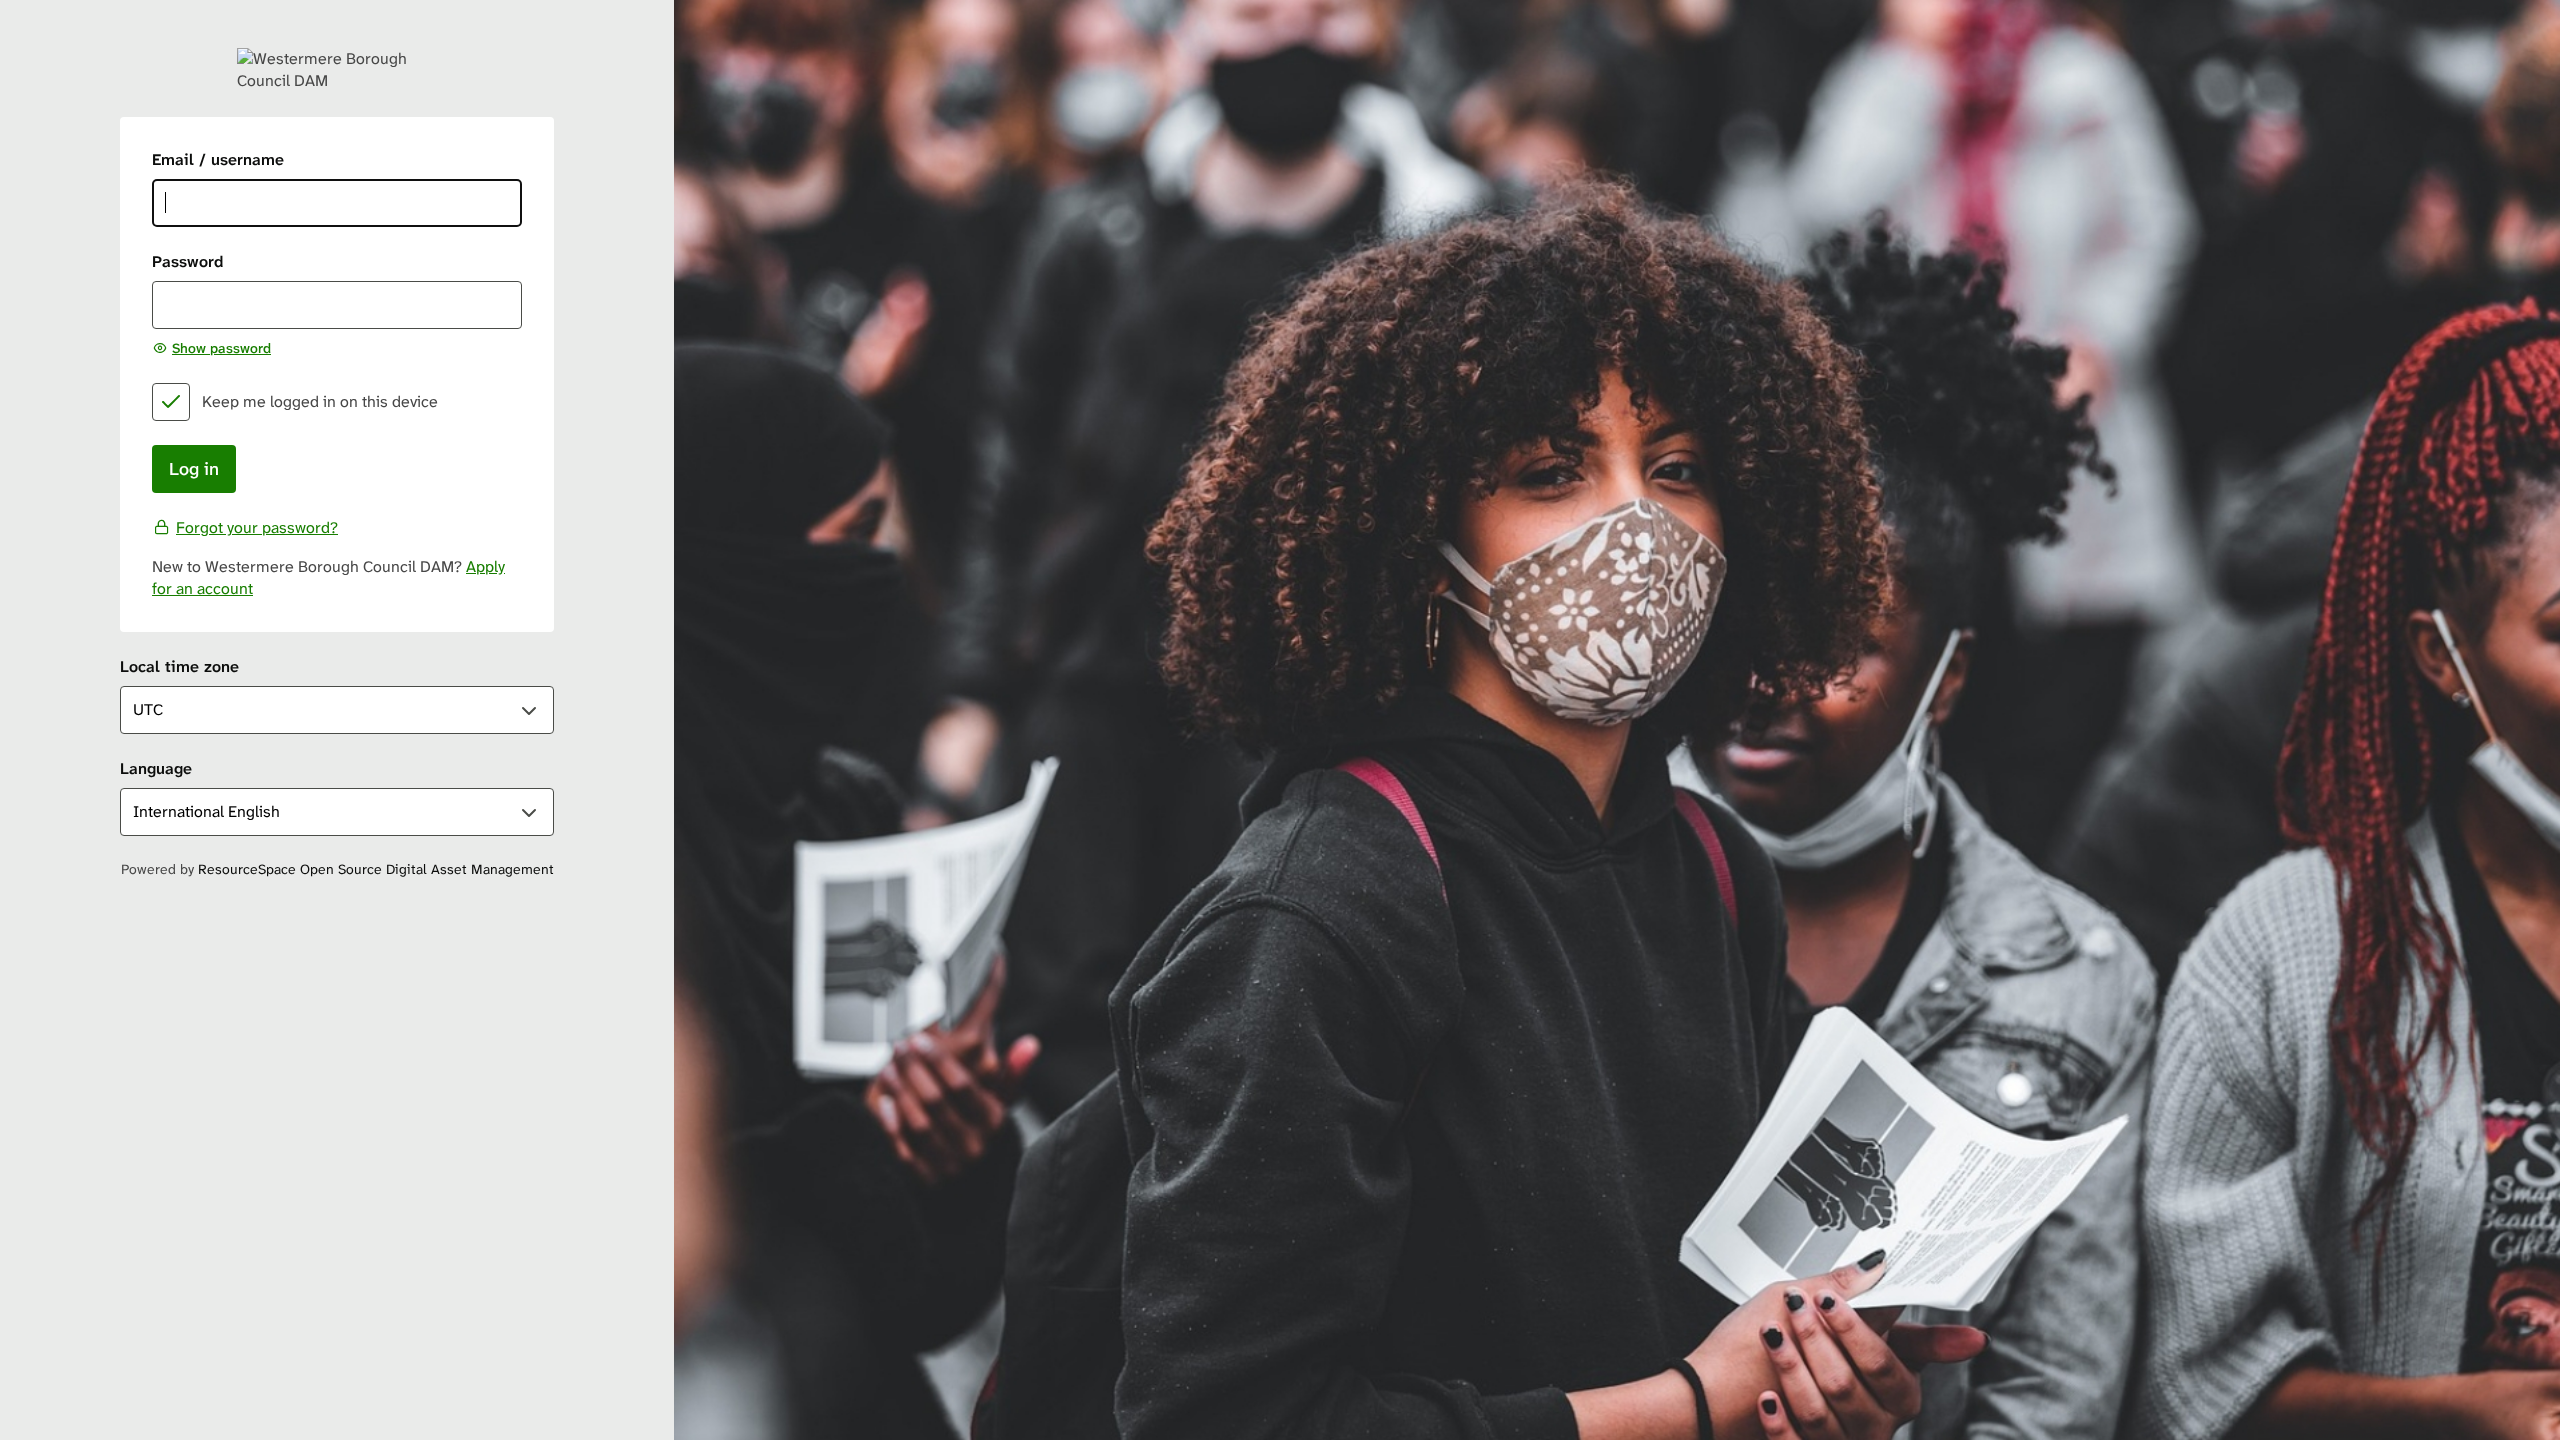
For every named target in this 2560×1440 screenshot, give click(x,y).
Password (187, 261)
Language (156, 768)
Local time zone (179, 666)
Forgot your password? (257, 527)
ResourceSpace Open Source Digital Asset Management (376, 869)
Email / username (218, 159)
